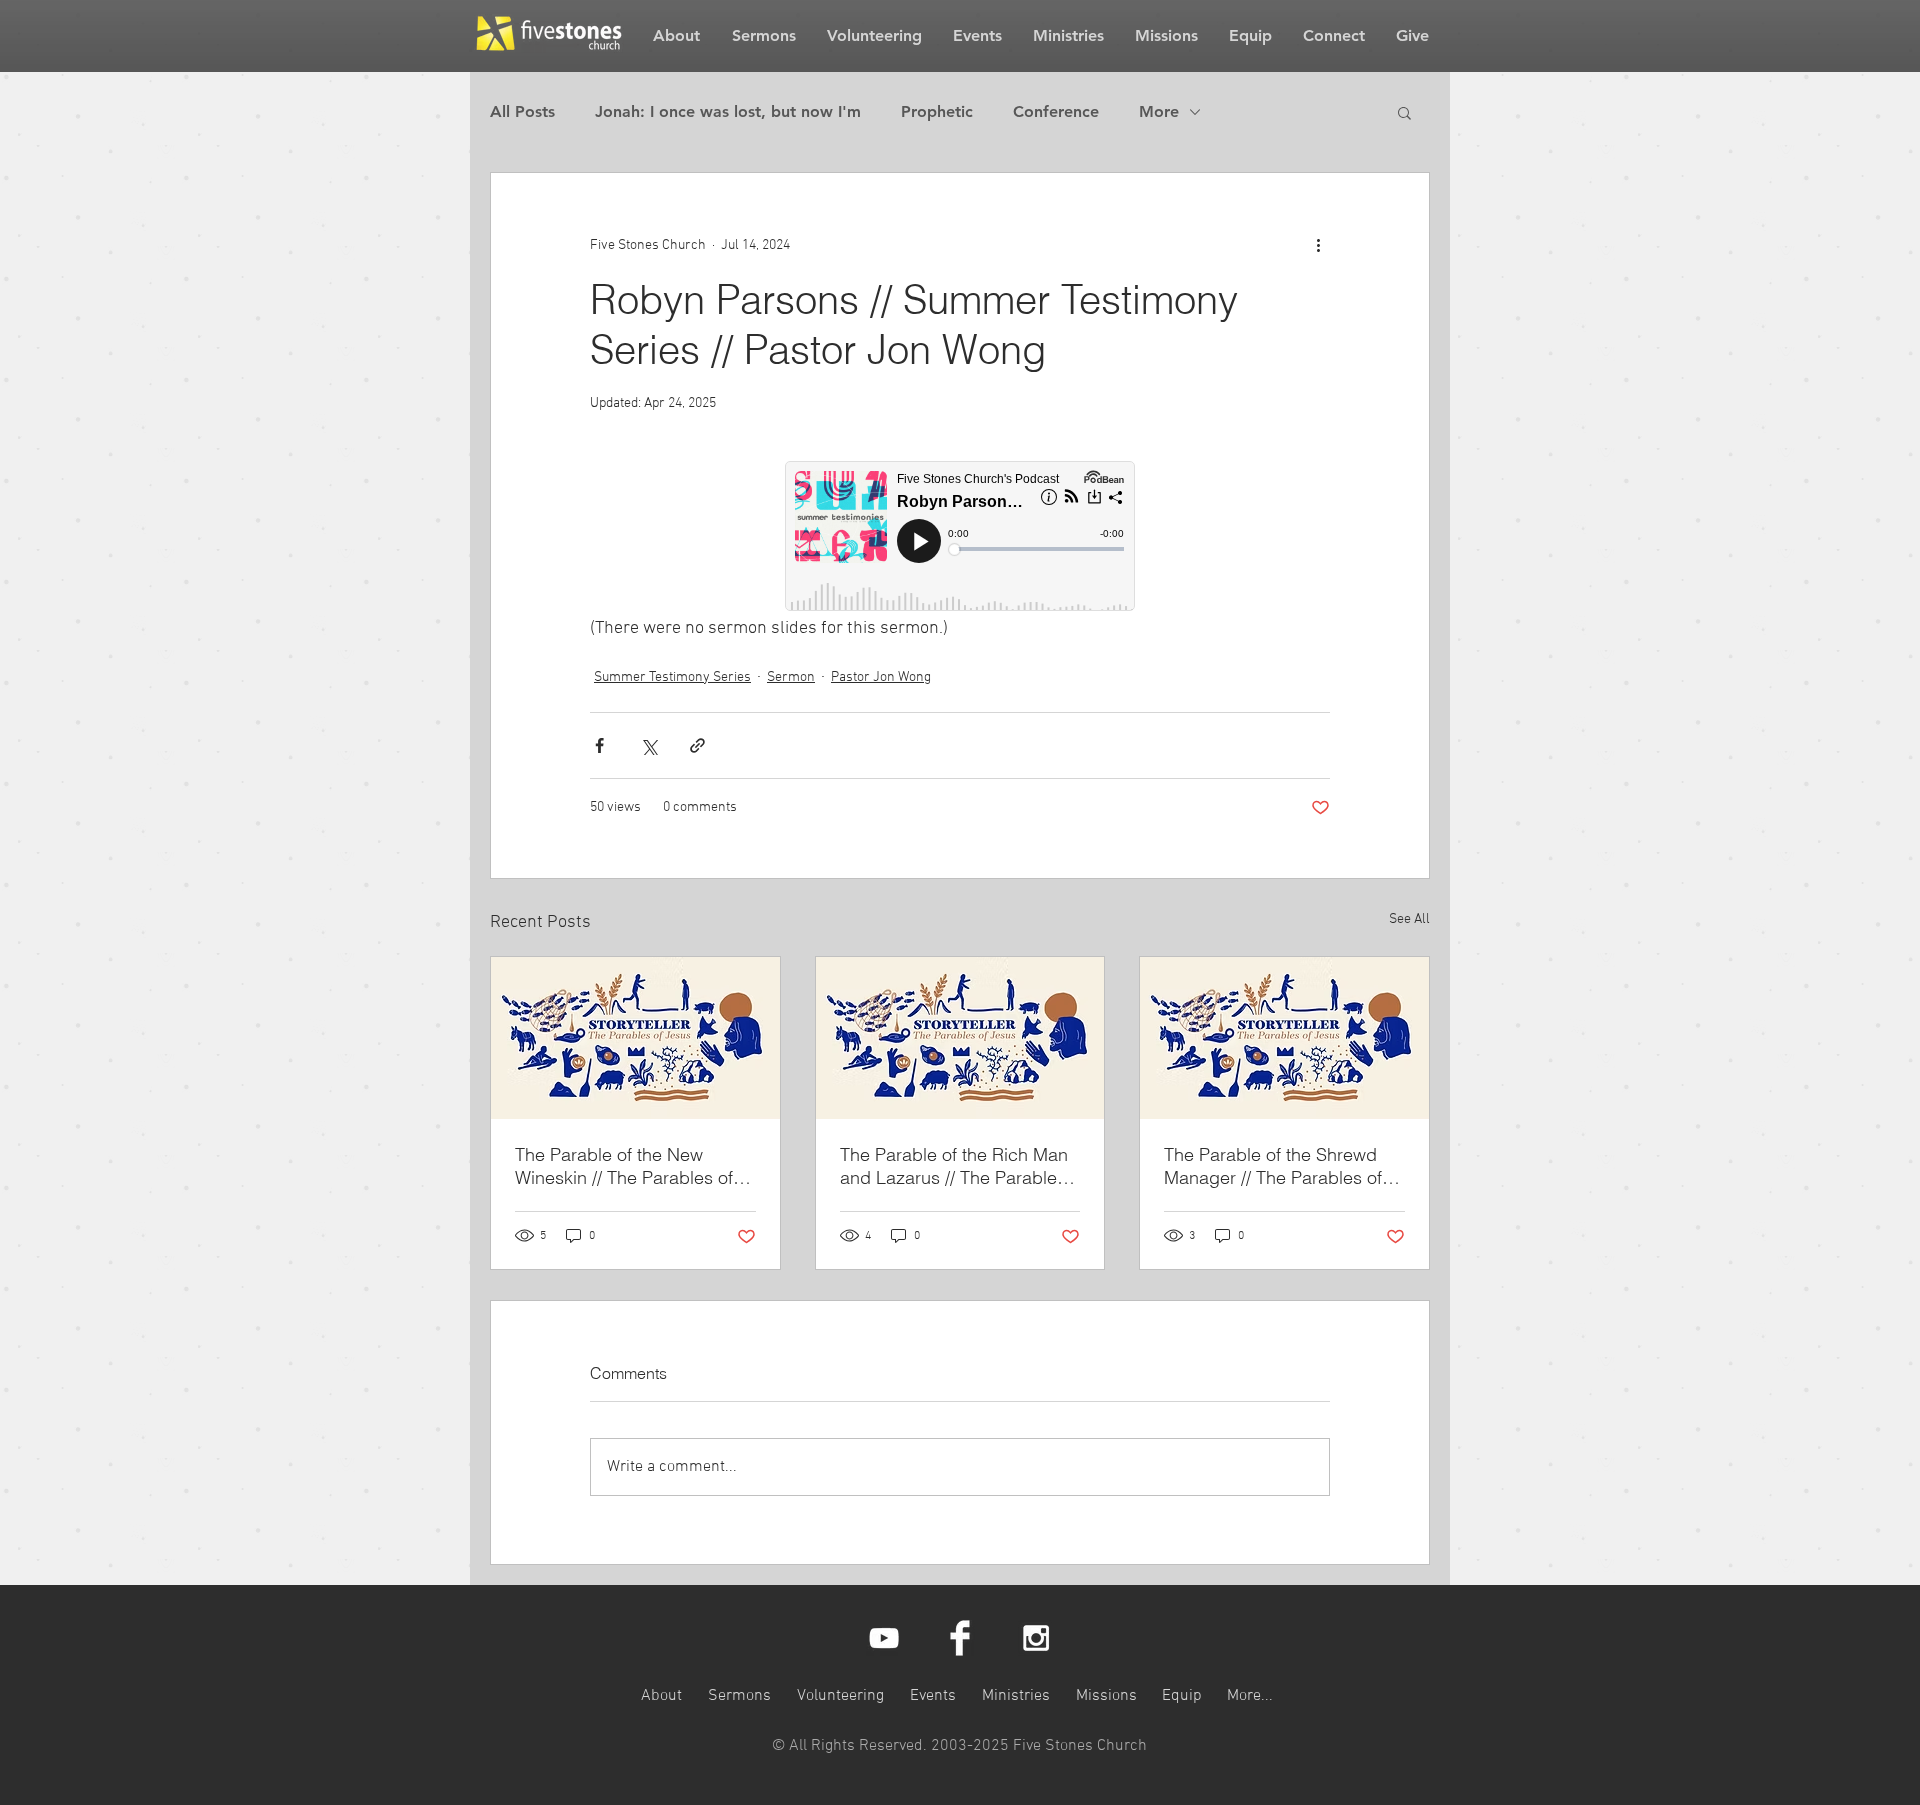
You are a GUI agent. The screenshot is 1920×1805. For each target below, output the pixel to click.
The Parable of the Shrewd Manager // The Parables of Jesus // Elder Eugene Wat (1273, 1166)
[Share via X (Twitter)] (648, 745)
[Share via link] (697, 745)
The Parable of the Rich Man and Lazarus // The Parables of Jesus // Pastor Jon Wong (954, 1166)
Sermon (791, 677)
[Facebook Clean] (960, 1638)
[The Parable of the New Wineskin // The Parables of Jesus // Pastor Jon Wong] (635, 1038)
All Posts (522, 111)
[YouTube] (884, 1638)
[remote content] (960, 538)
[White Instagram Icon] (1036, 1638)
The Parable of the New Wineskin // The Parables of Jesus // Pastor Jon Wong (624, 1166)
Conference (1056, 111)
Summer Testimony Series (672, 677)
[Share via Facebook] (599, 745)
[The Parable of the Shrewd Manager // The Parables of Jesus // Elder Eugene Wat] (1284, 1038)
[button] (1404, 112)
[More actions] (1318, 245)
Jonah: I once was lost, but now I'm (728, 111)
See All (1409, 919)
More (1159, 111)
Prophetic (937, 111)
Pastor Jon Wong (881, 677)
